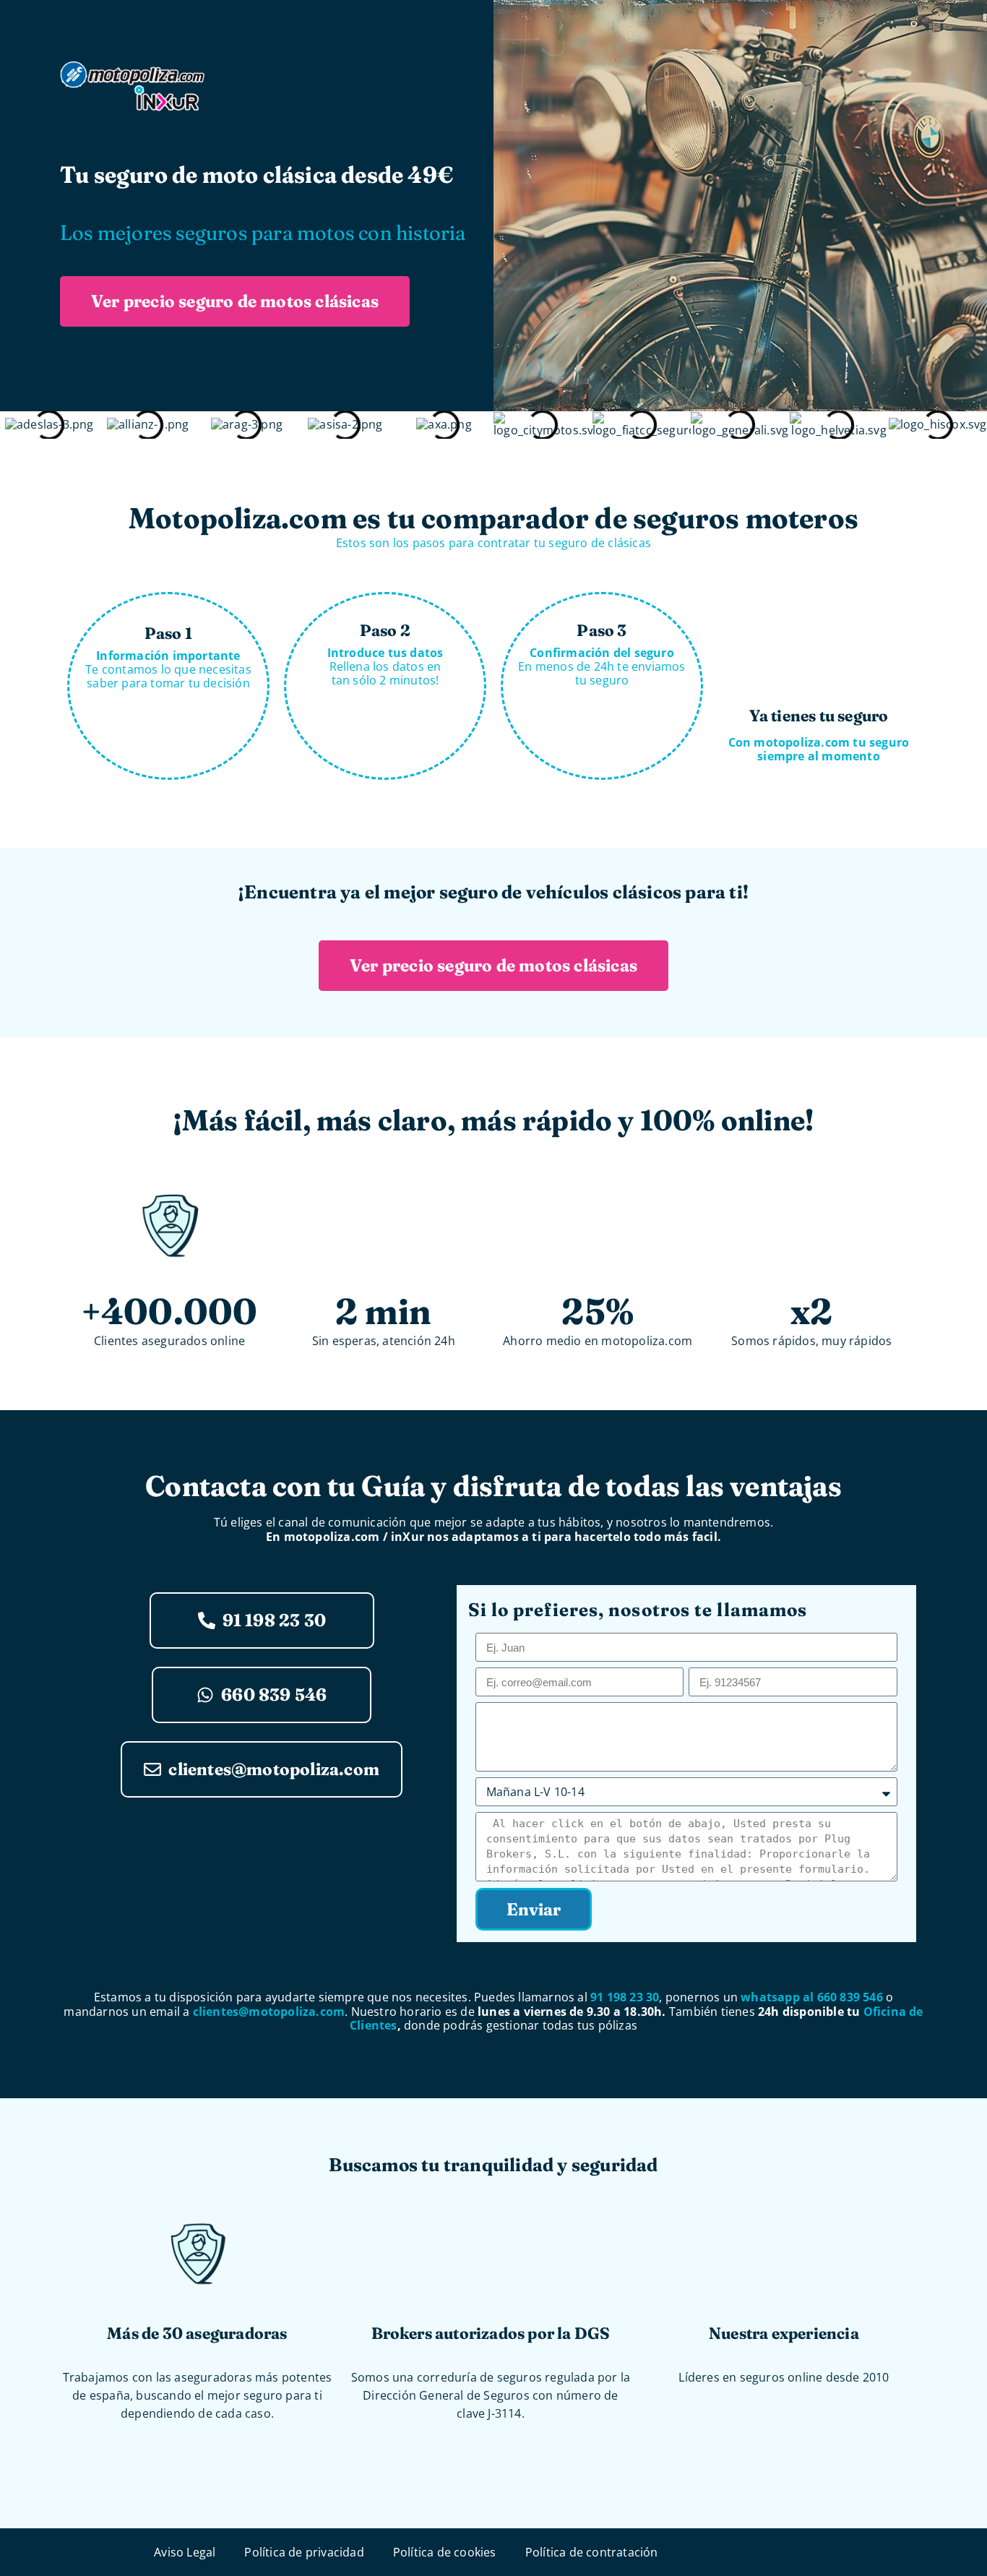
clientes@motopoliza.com (269, 2012)
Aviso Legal (185, 2552)
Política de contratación (592, 2552)
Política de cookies (445, 2552)
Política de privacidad (304, 2552)
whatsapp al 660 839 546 (812, 1997)
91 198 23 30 (625, 1997)
